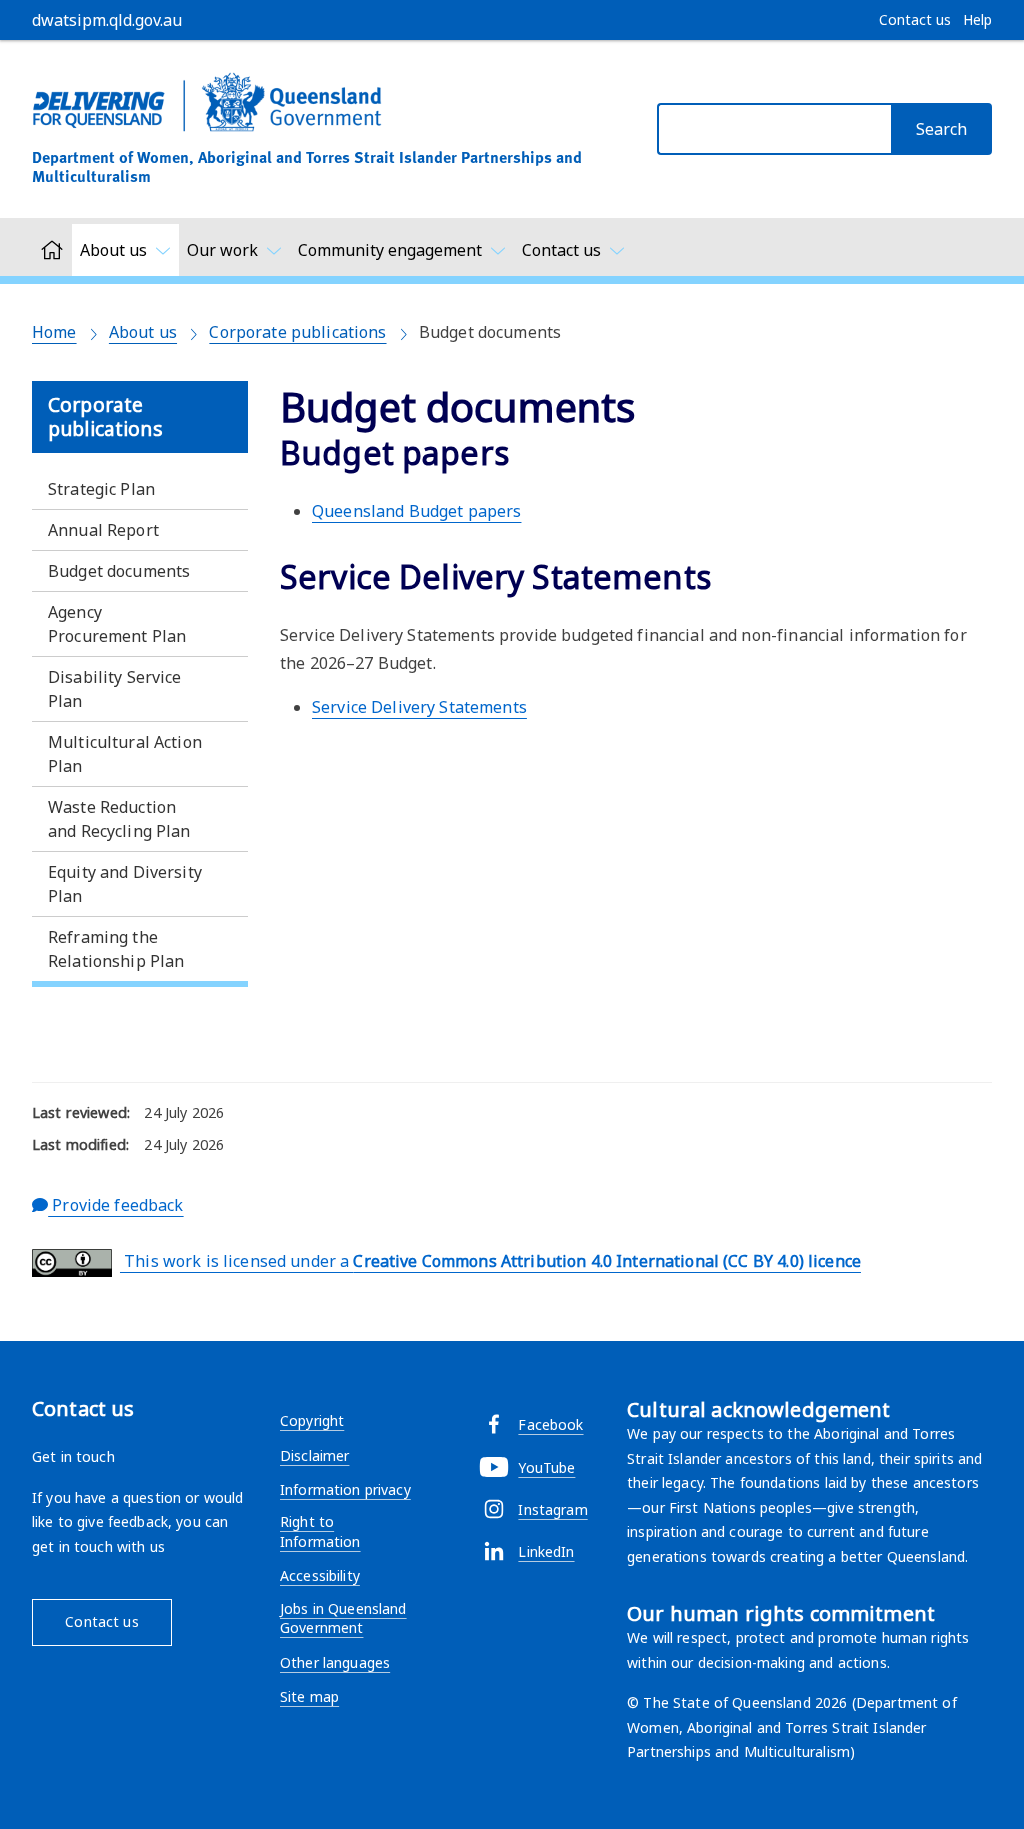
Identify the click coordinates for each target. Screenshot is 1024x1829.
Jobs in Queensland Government (343, 1618)
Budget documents (119, 571)
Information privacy (345, 1489)
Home (54, 332)
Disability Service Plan (115, 689)
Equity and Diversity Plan (125, 884)
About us (143, 332)
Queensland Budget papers (416, 511)
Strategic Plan (101, 489)
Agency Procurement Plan (117, 624)
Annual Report (103, 530)
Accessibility (320, 1575)
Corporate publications (297, 332)
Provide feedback (115, 1205)
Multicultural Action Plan (125, 754)
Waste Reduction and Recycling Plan (119, 819)
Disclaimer (314, 1455)
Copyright (312, 1420)
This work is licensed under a (490, 1261)
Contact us (101, 1621)
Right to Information (320, 1531)
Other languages (335, 1662)
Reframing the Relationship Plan (116, 949)
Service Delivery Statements (419, 707)
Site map (309, 1696)
